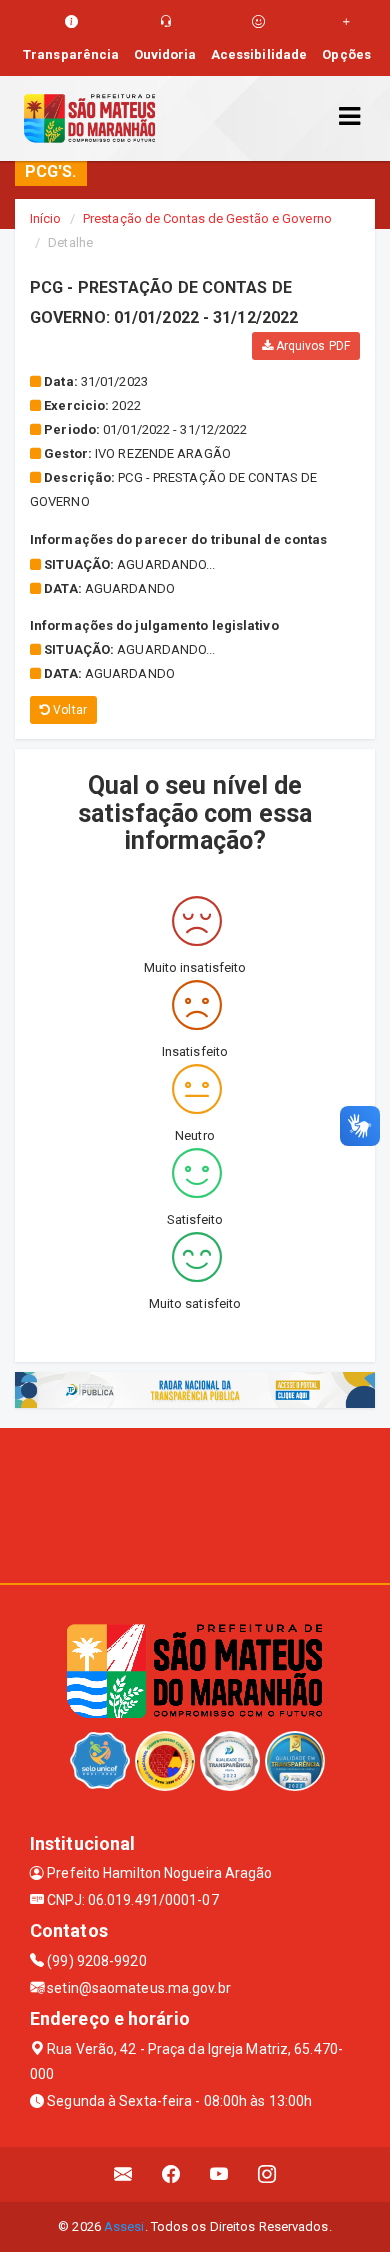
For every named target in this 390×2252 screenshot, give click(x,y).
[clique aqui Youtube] (219, 2174)
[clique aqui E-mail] (123, 2174)
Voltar (68, 710)
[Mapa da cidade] (195, 1503)
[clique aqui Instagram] (267, 2174)
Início (46, 218)
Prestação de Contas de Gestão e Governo (207, 218)
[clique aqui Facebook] (171, 2174)
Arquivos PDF (311, 346)
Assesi (124, 2226)
